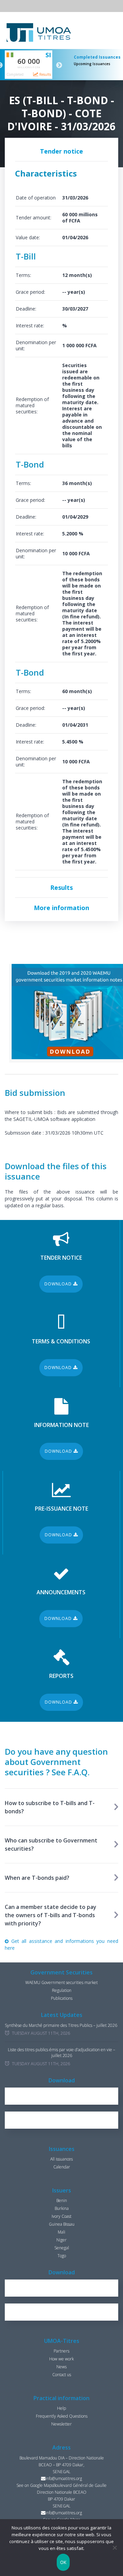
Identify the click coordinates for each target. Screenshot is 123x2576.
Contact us (62, 2375)
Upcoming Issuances (92, 64)
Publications (62, 1998)
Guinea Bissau (62, 2224)
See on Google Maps (35, 2485)
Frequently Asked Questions (62, 2416)
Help (61, 2408)
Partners (61, 2351)
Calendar (62, 2167)
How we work (61, 2359)
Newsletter (61, 2424)
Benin (62, 2200)
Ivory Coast (61, 2216)
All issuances (61, 2159)
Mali (61, 2232)
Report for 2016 (65, 2096)
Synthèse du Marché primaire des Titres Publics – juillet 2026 (61, 2025)
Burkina (62, 2208)
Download (59, 1284)
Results (45, 74)
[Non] (114, 2548)
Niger (61, 2240)
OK (63, 2562)
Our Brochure (65, 2120)
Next (59, 65)
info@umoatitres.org (64, 2478)
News (61, 2367)
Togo (62, 2256)
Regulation (62, 1990)
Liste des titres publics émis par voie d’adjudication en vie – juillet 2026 (61, 2053)
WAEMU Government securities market (61, 1982)
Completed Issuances (97, 57)
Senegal (62, 2248)
